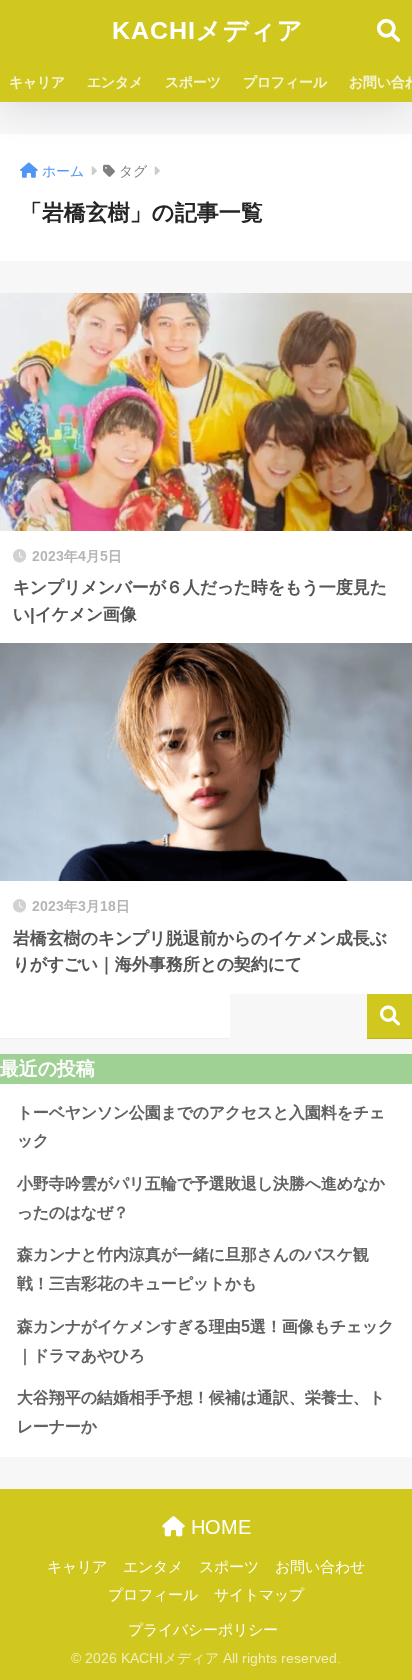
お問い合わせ (320, 1567)
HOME (218, 1527)
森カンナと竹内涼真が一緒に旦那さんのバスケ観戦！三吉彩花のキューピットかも (193, 1269)
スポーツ (193, 82)
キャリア (37, 82)
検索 (389, 1016)
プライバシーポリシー (203, 1630)
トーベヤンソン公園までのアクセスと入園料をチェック (201, 1127)
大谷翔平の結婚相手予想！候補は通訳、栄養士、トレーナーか (201, 1412)
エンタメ (115, 82)
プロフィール (285, 82)
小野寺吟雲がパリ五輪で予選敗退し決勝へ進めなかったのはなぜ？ (201, 1198)
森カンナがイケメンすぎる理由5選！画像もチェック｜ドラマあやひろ (205, 1341)
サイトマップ (259, 1595)
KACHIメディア (208, 30)
